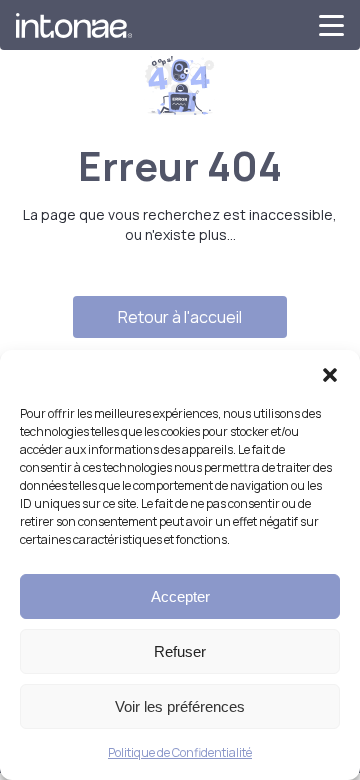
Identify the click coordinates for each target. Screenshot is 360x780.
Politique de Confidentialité (180, 752)
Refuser (180, 651)
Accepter (180, 596)
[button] (330, 375)
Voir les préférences (180, 706)
